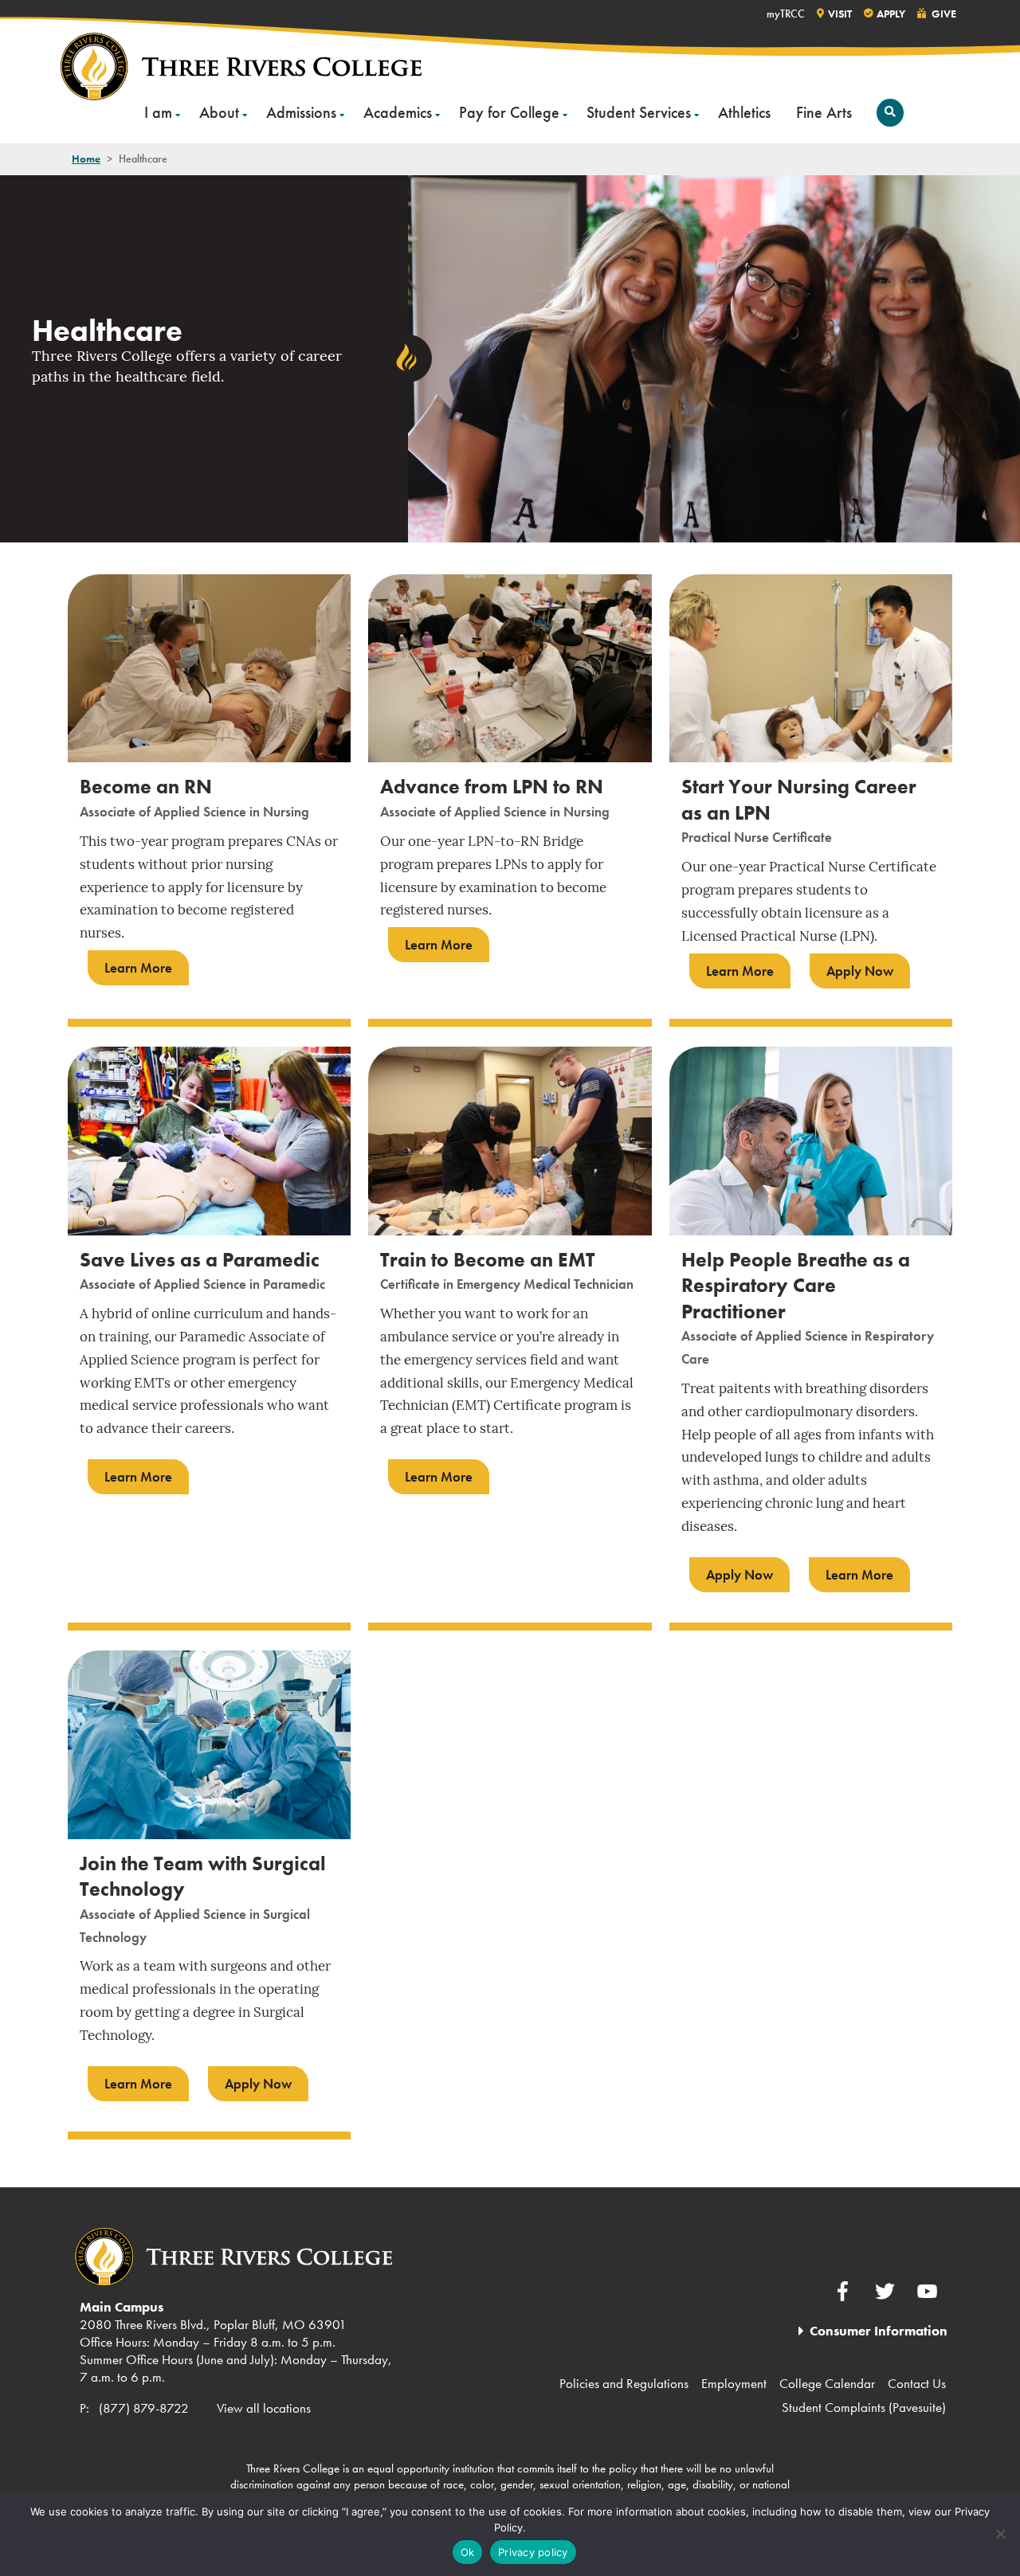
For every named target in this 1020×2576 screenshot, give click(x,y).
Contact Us (917, 2383)
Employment (734, 2383)
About (219, 112)
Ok (468, 2552)
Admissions (301, 112)
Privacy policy (533, 2552)
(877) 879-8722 (144, 2408)
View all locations (264, 2408)
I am (158, 112)
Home (86, 159)
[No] (1000, 2534)
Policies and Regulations (624, 2383)
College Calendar (827, 2383)
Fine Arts (824, 112)
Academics (398, 112)
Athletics (744, 112)
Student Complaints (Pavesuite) (864, 2407)
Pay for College (509, 112)
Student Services (639, 112)
